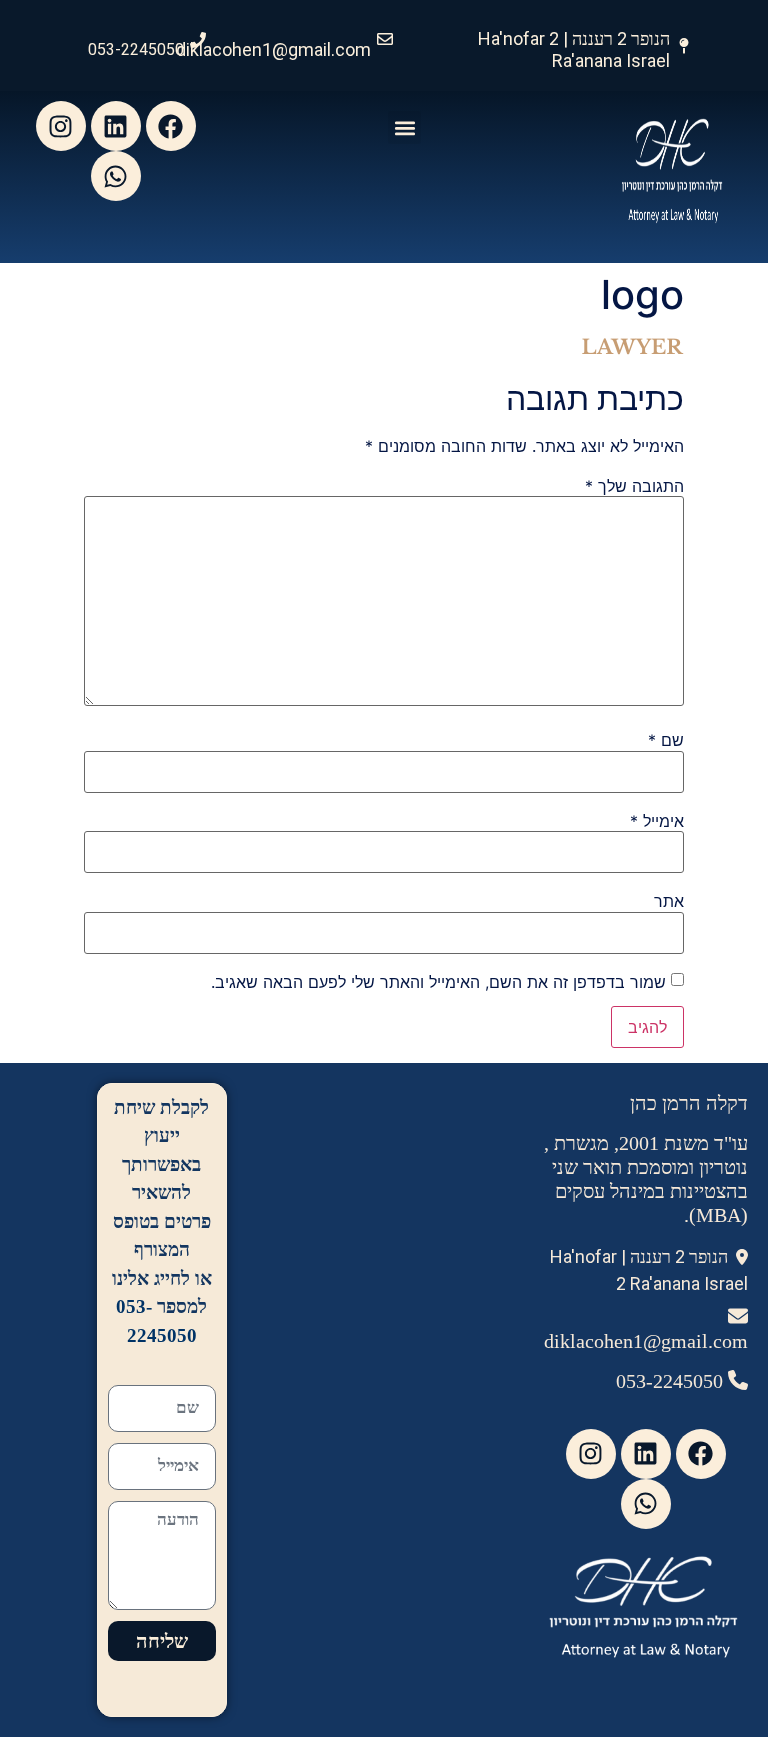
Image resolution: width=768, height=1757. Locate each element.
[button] (404, 127)
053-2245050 (136, 49)
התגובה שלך (634, 486)
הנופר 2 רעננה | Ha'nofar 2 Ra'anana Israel (574, 49)
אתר (669, 901)
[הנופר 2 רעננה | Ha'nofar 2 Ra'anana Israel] (684, 46)
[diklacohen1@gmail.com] (385, 39)
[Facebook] (171, 126)
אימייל (657, 821)
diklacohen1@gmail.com (273, 49)
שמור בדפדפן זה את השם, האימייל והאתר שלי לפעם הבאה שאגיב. (438, 982)
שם (666, 740)
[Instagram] (61, 126)
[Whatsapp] (116, 176)
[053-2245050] (198, 40)
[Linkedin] (116, 126)
